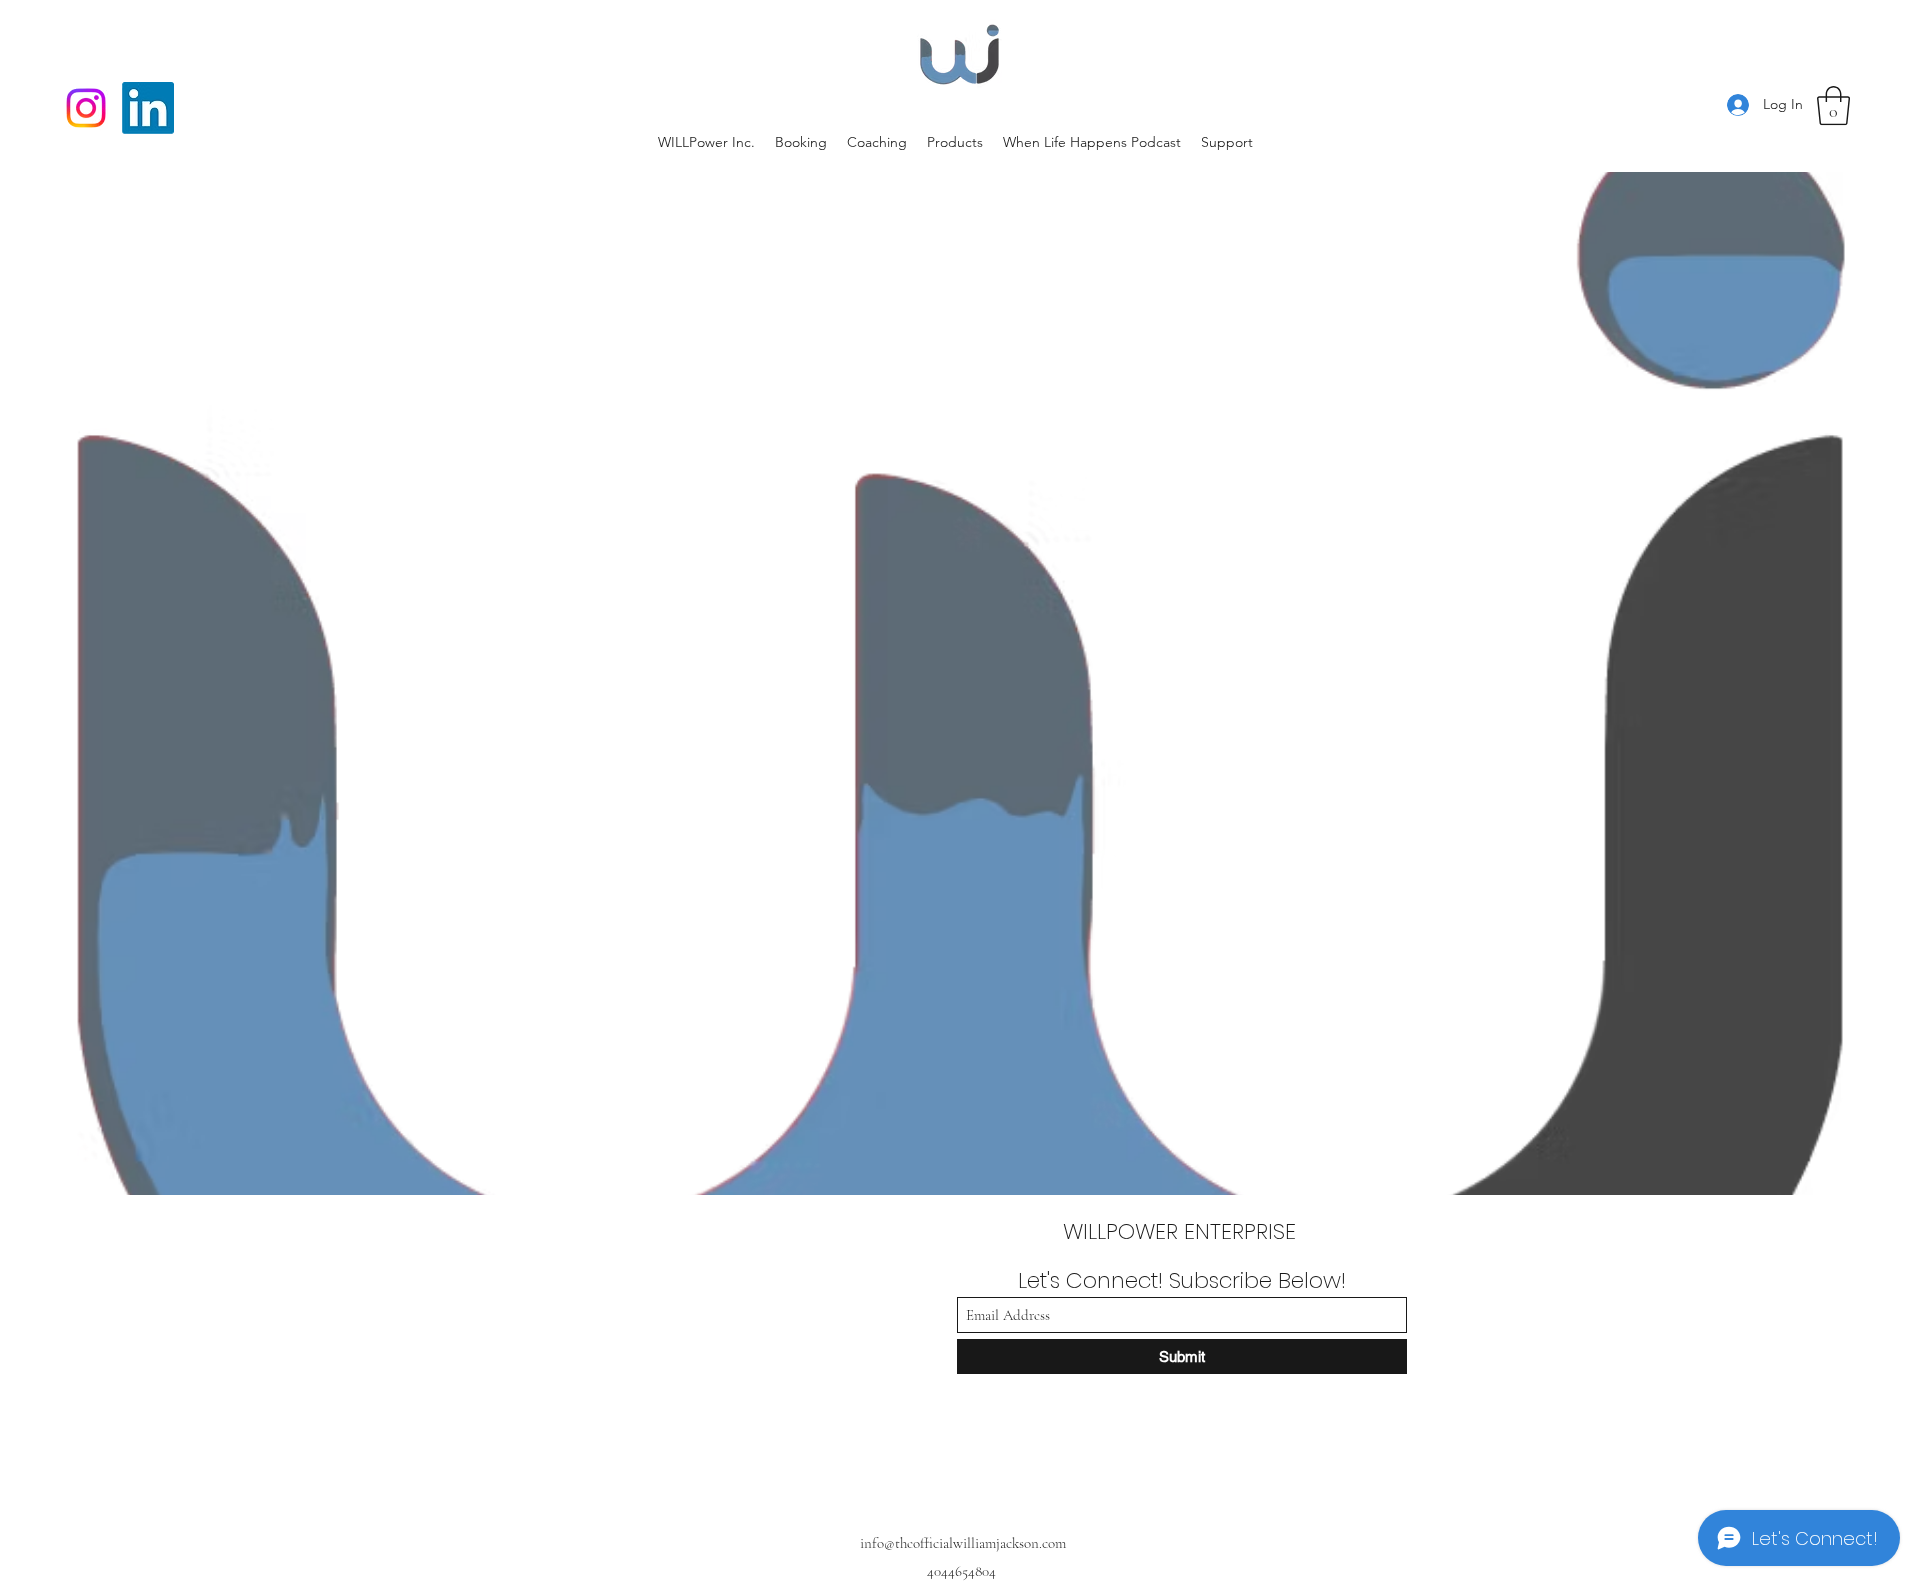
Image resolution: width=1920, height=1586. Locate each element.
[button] (1833, 105)
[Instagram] (86, 108)
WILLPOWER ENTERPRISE (1182, 1231)
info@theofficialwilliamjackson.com (963, 1543)
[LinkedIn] (148, 108)
